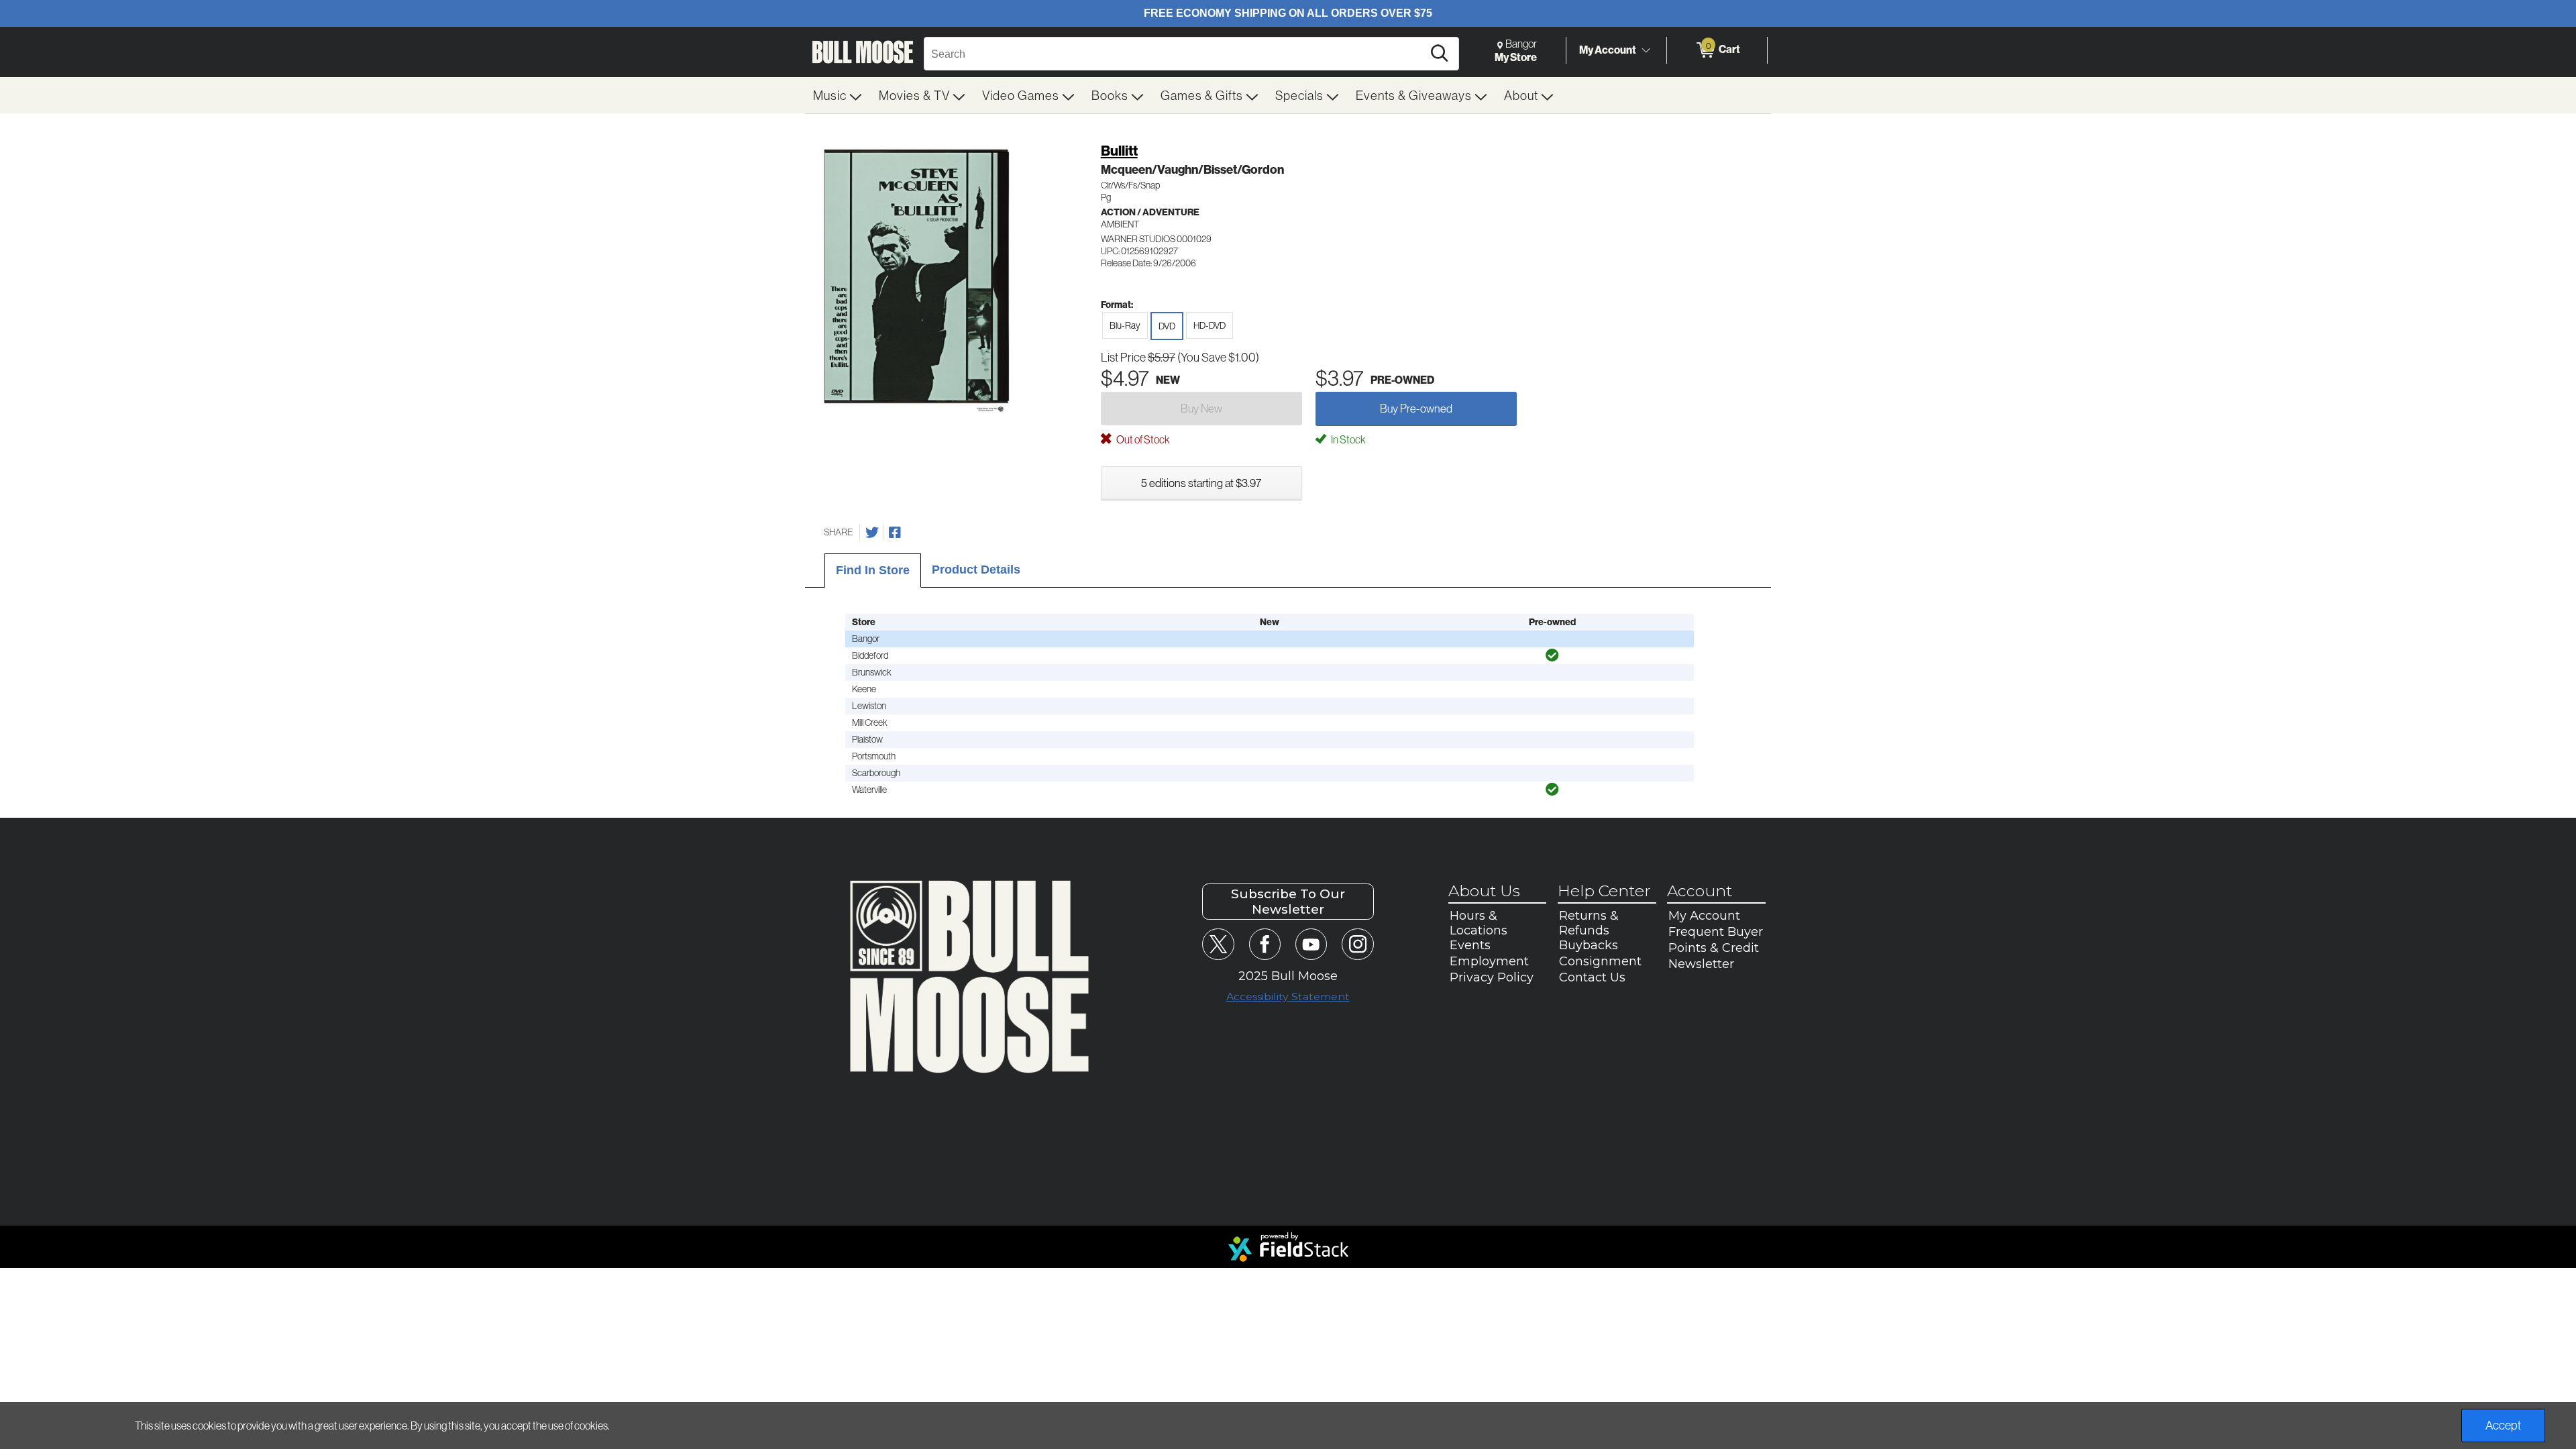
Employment (1489, 961)
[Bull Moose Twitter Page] (1218, 944)
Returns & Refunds (1589, 923)
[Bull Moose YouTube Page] (1311, 944)
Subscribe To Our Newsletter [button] (1288, 902)
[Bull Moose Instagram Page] (1357, 944)
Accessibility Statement (1288, 997)
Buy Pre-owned (1416, 408)
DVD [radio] (1167, 326)
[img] (1552, 655)
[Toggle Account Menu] (1646, 50)
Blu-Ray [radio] (1125, 325)
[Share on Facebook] (895, 533)
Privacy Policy (1492, 977)
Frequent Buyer (1716, 932)
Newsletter (1701, 964)
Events (1470, 945)
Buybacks (1589, 945)
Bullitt (1119, 151)
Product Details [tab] (976, 570)
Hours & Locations (1479, 923)
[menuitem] (838, 95)
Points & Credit (1714, 948)
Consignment (1600, 961)
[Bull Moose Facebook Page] (1265, 944)
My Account (1608, 50)
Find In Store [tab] (873, 570)
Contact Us (1592, 977)
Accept (2503, 1425)
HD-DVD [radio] (1210, 325)
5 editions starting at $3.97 (1201, 483)
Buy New (1201, 408)
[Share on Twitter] (872, 533)
